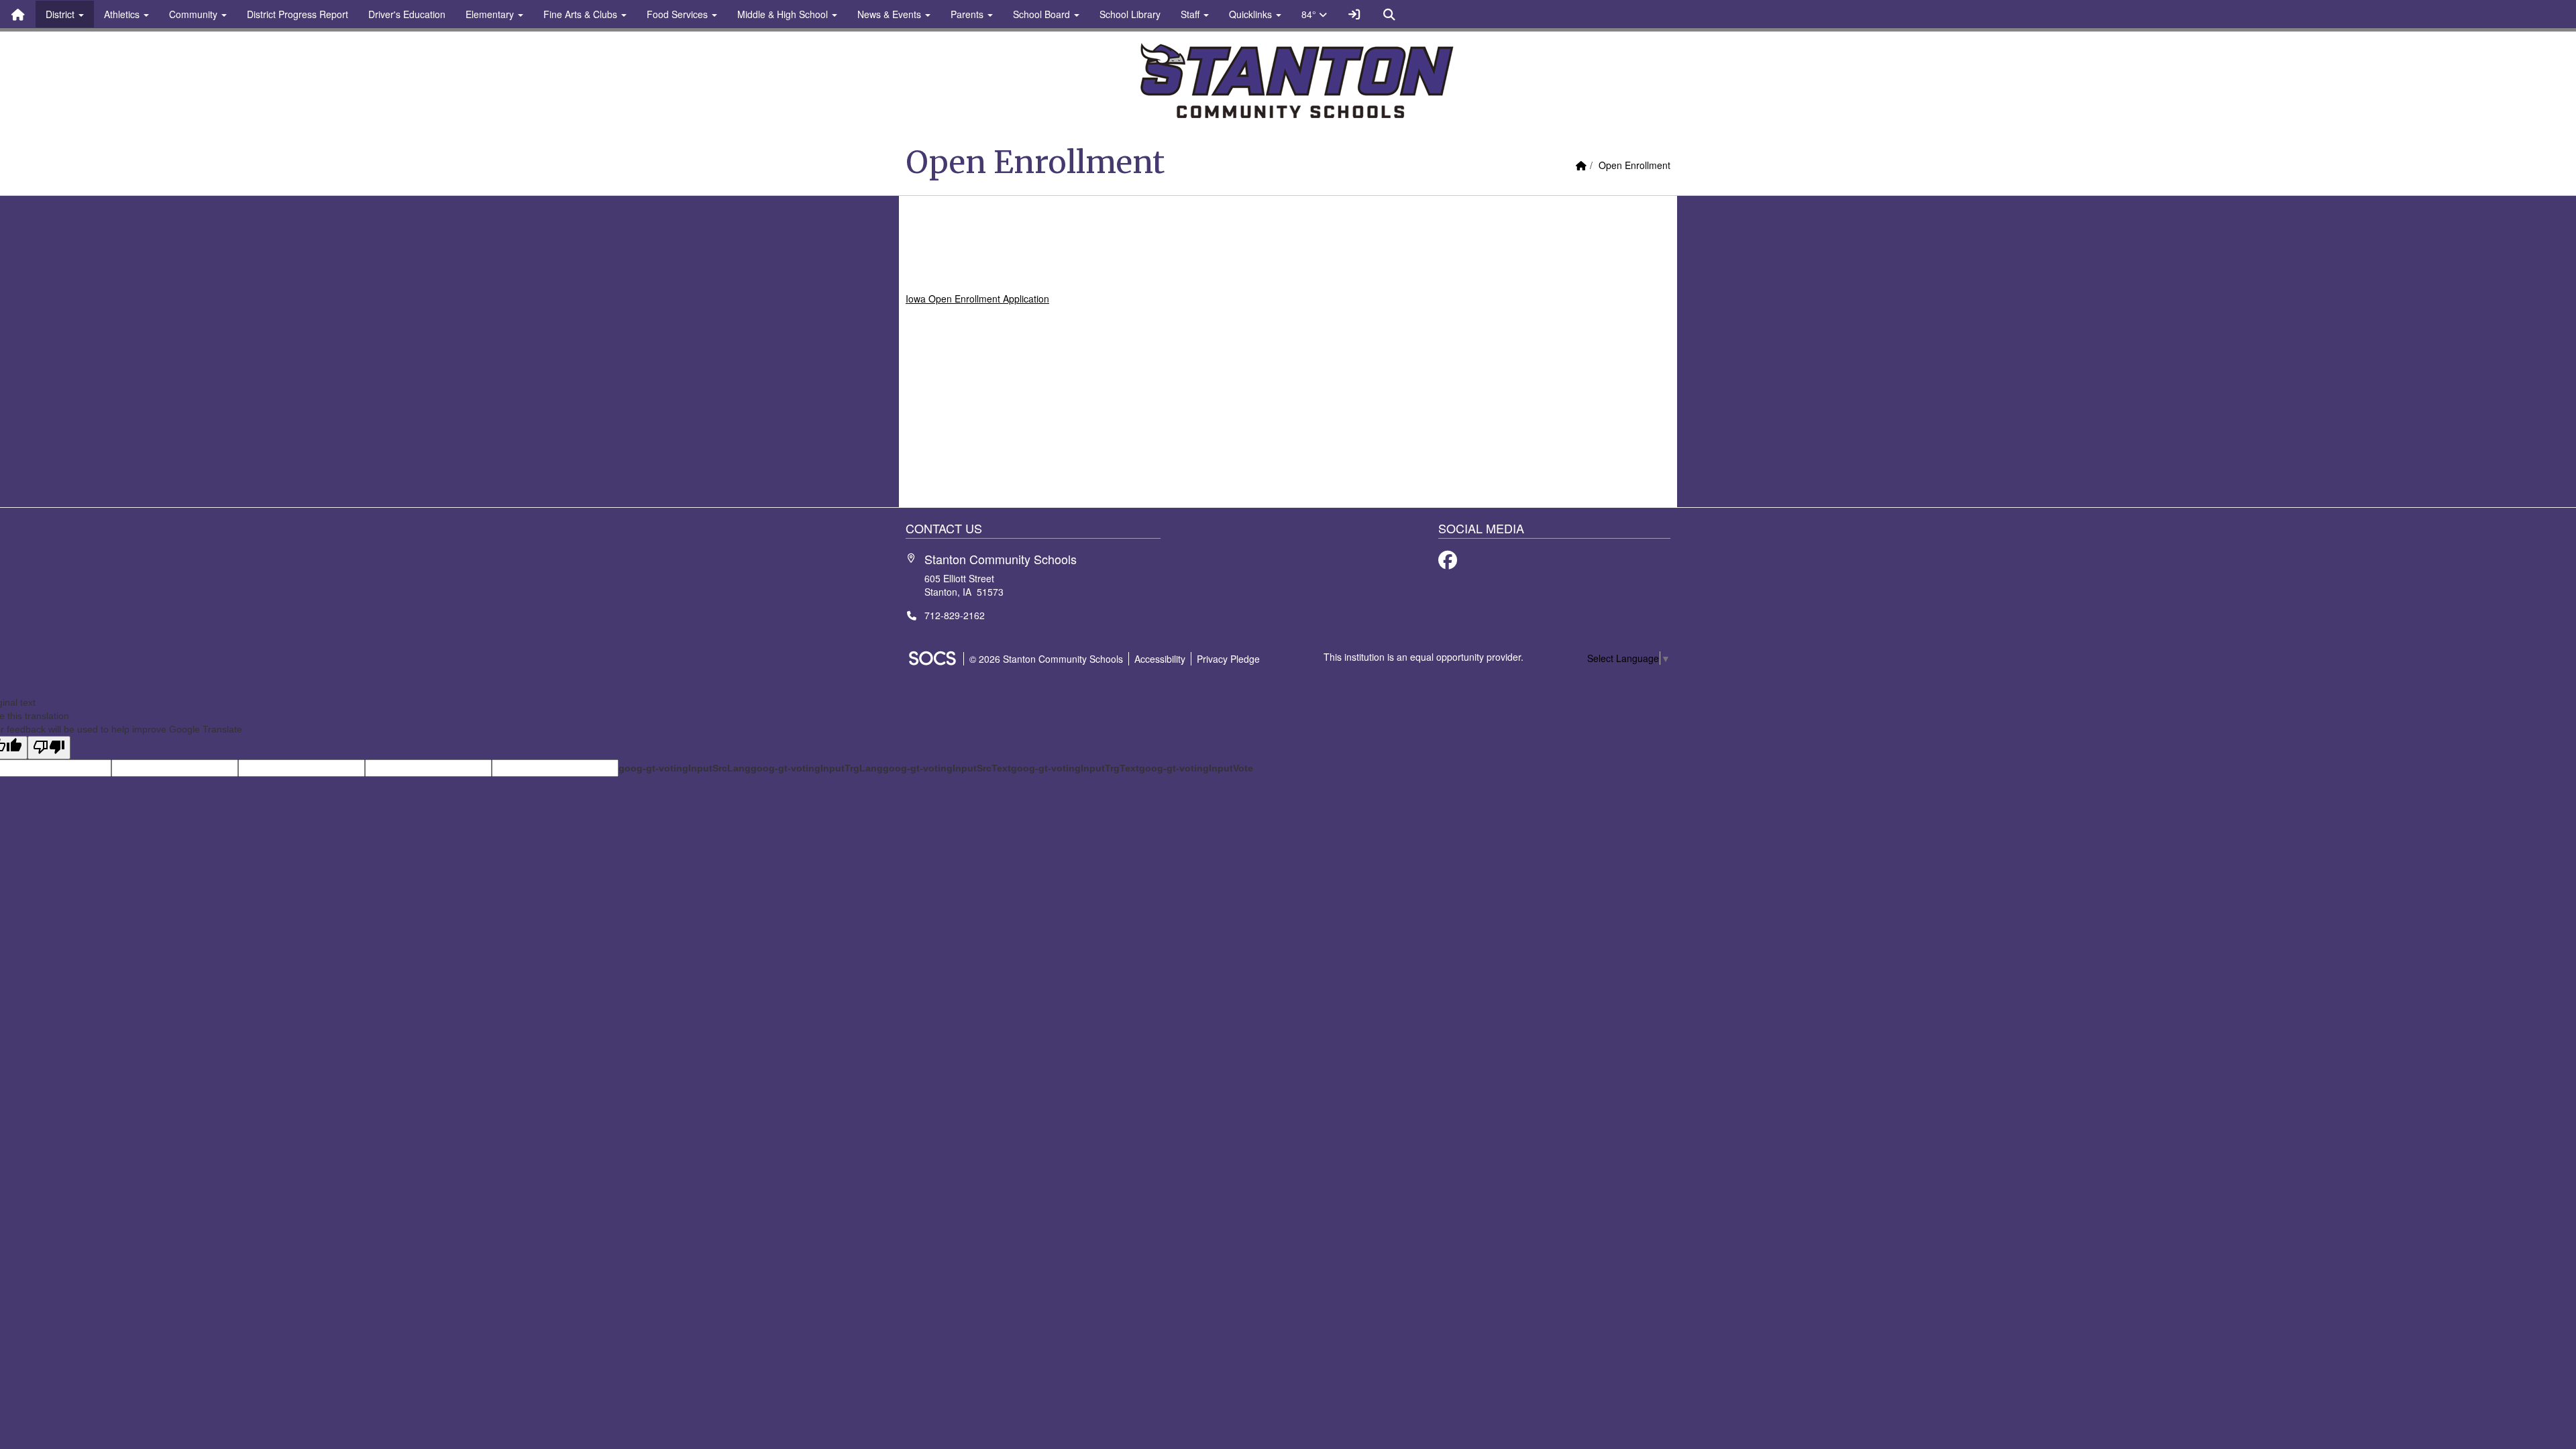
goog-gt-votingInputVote (1196, 768)
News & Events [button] (891, 14)
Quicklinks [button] (1252, 14)
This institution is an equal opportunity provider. (1424, 657)
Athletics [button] (123, 14)
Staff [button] (1191, 14)
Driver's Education (407, 14)
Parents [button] (968, 14)
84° (1310, 14)
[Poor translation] (49, 748)
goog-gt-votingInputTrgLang (817, 768)
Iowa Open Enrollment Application (977, 299)
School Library (1130, 14)
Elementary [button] (491, 14)
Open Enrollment (1634, 165)
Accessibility (1160, 659)
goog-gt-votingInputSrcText (947, 768)
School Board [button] (1043, 14)
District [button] (61, 14)
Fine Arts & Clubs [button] (582, 14)
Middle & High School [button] (784, 14)
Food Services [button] (679, 14)
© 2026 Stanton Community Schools (1046, 659)
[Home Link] (18, 14)
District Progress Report (298, 14)
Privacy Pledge (1228, 659)
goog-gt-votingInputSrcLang (685, 768)
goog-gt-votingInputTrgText (1075, 768)
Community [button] (195, 14)
